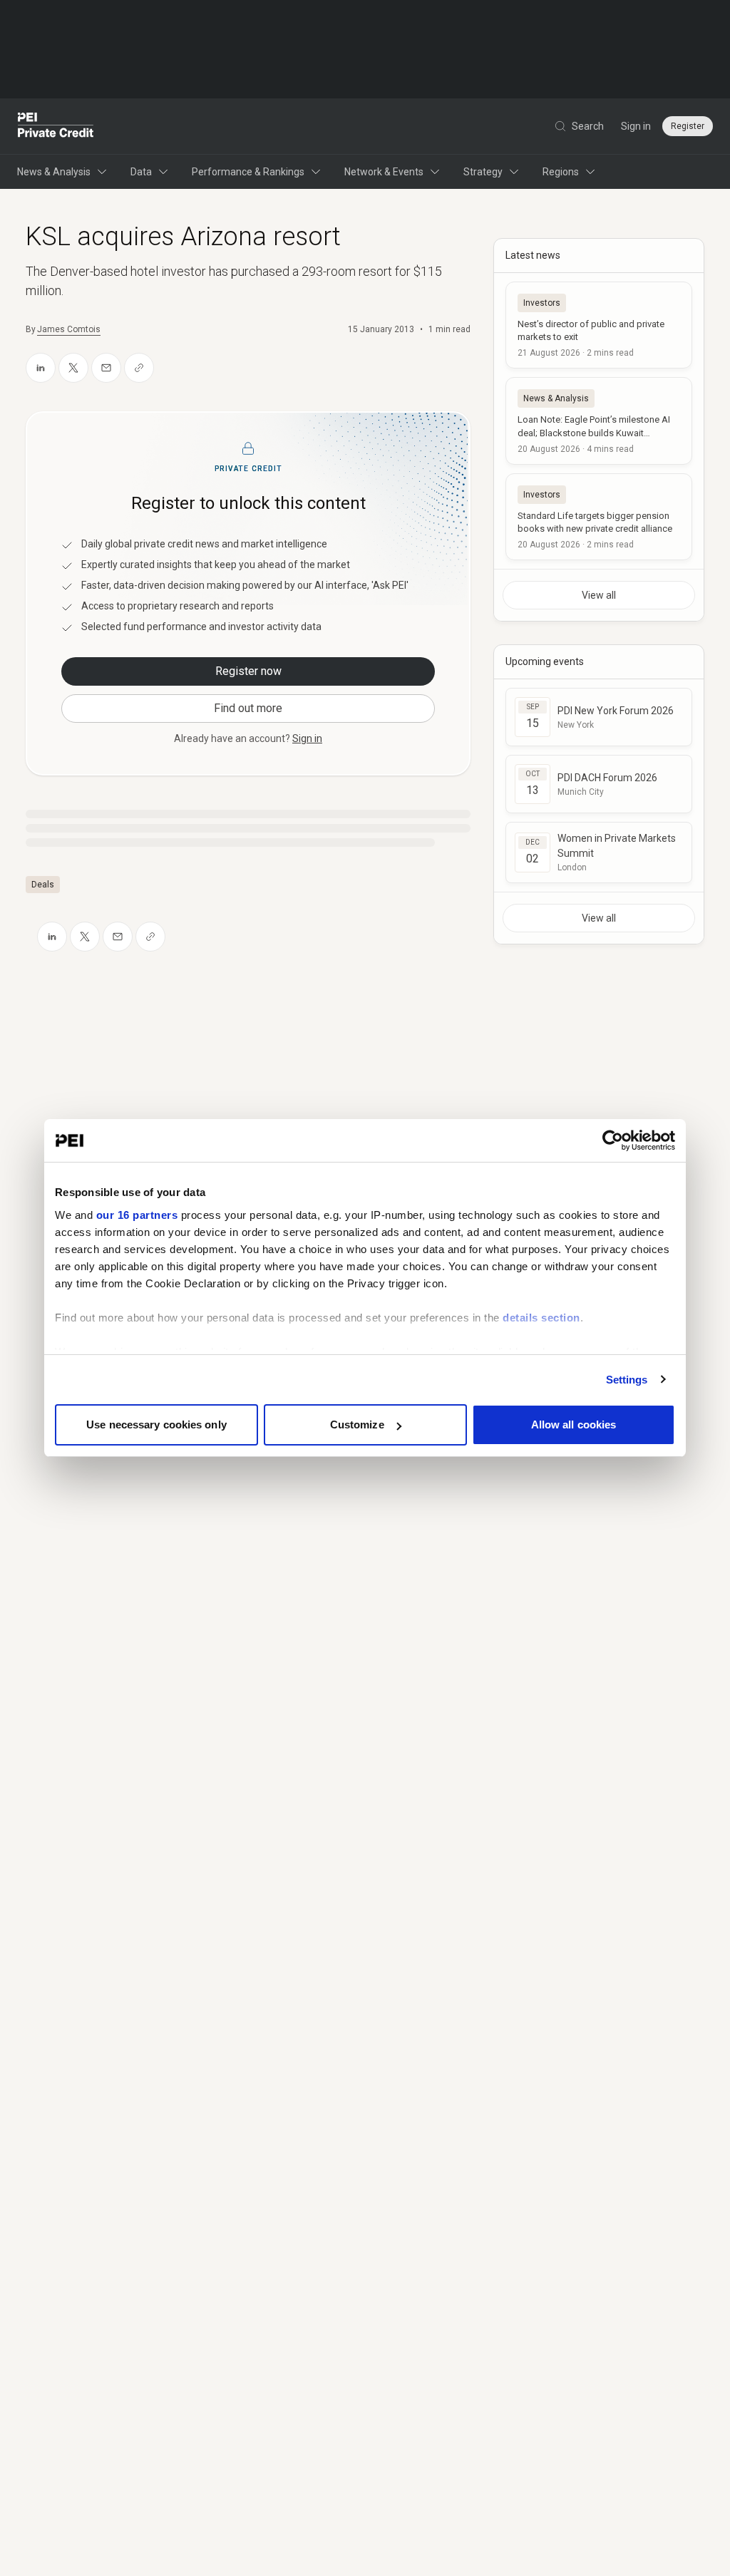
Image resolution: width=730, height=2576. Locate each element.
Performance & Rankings (248, 172)
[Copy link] (139, 368)
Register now (248, 671)
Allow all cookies (574, 1424)
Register (688, 126)
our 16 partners (137, 1215)
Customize (357, 1424)
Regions (561, 172)
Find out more (248, 708)
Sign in (636, 126)
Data (141, 172)
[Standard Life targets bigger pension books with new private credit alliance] (599, 517)
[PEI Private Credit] (56, 126)
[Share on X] (73, 368)
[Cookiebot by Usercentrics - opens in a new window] (613, 1140)
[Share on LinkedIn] (41, 368)
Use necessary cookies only (156, 1424)
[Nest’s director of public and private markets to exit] (599, 325)
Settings (627, 1380)
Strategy (483, 172)
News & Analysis (54, 172)
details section (541, 1318)
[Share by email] (106, 368)
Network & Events (384, 172)
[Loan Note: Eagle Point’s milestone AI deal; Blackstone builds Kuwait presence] (599, 421)
